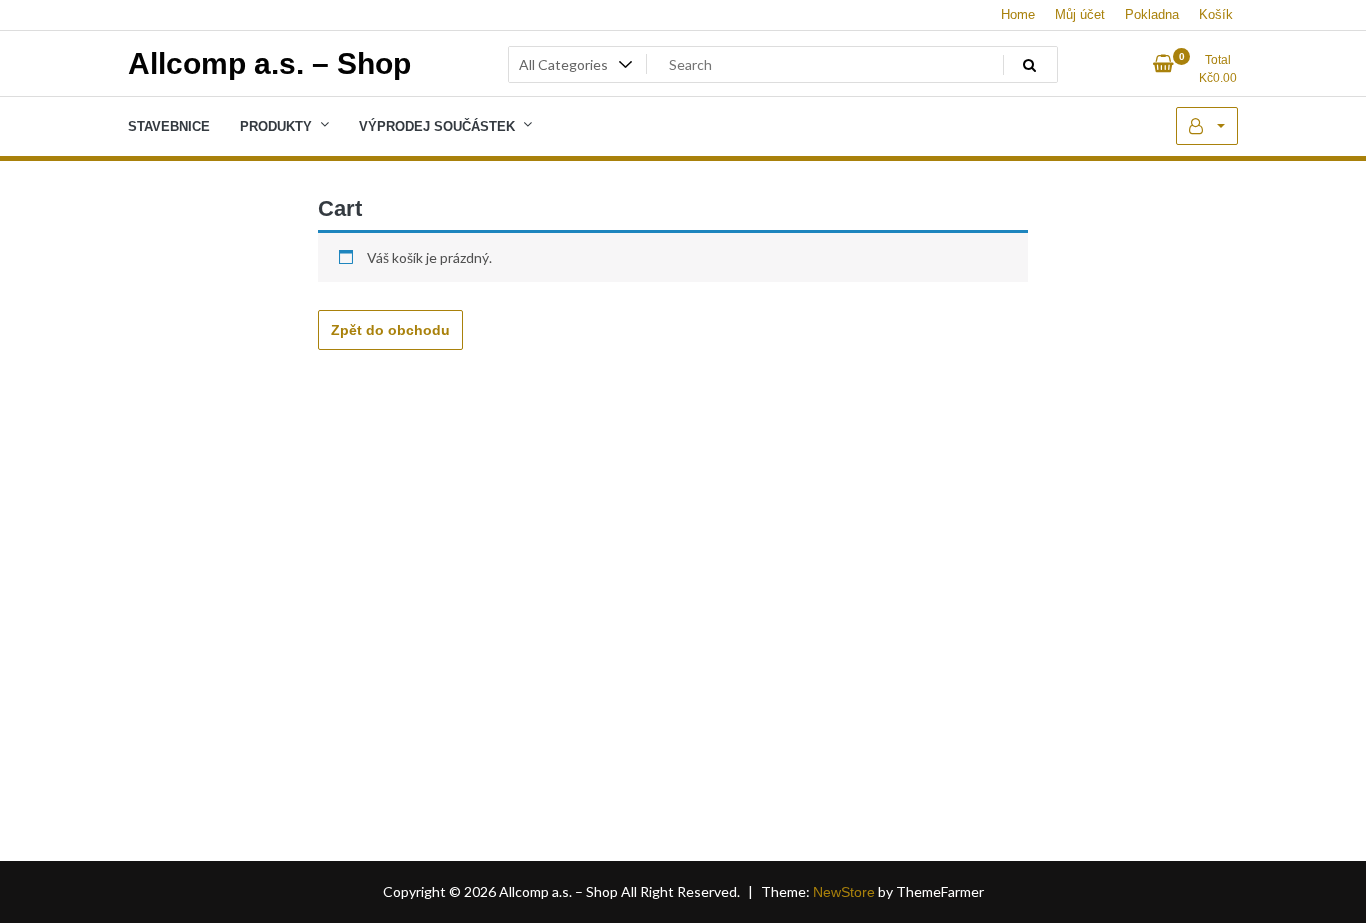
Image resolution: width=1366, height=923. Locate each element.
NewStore (844, 892)
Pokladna (1152, 14)
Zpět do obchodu (390, 330)
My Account (1207, 126)
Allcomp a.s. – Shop (269, 63)
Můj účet (1080, 14)
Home (1018, 14)
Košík (1216, 14)
